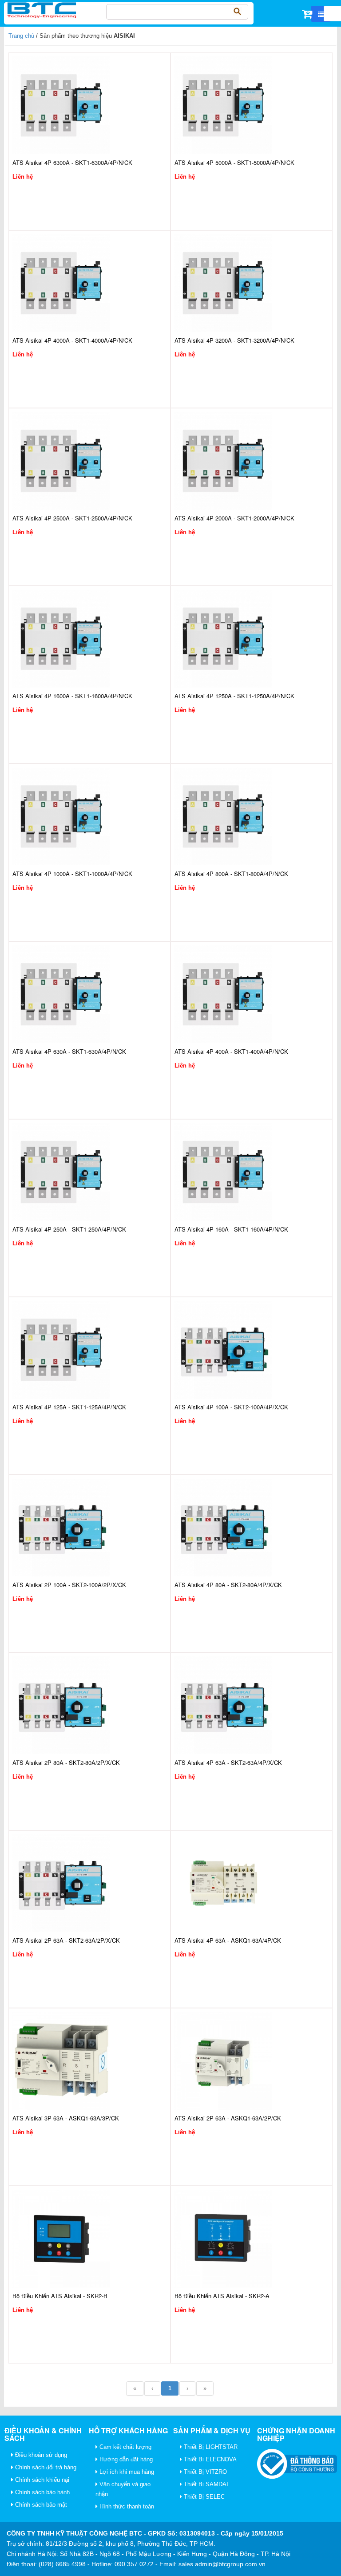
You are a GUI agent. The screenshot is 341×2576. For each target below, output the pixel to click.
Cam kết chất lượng (125, 2447)
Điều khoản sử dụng (40, 2455)
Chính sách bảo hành (42, 2492)
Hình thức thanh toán (126, 2506)
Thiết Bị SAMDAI (205, 2484)
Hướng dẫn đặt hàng (125, 2459)
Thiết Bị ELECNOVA (209, 2459)
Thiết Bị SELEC (203, 2497)
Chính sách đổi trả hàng (45, 2467)
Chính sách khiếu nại (41, 2480)
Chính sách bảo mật (40, 2505)
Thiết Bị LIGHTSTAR (210, 2447)
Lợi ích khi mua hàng (126, 2472)
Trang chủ (21, 36)
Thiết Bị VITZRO (204, 2472)
